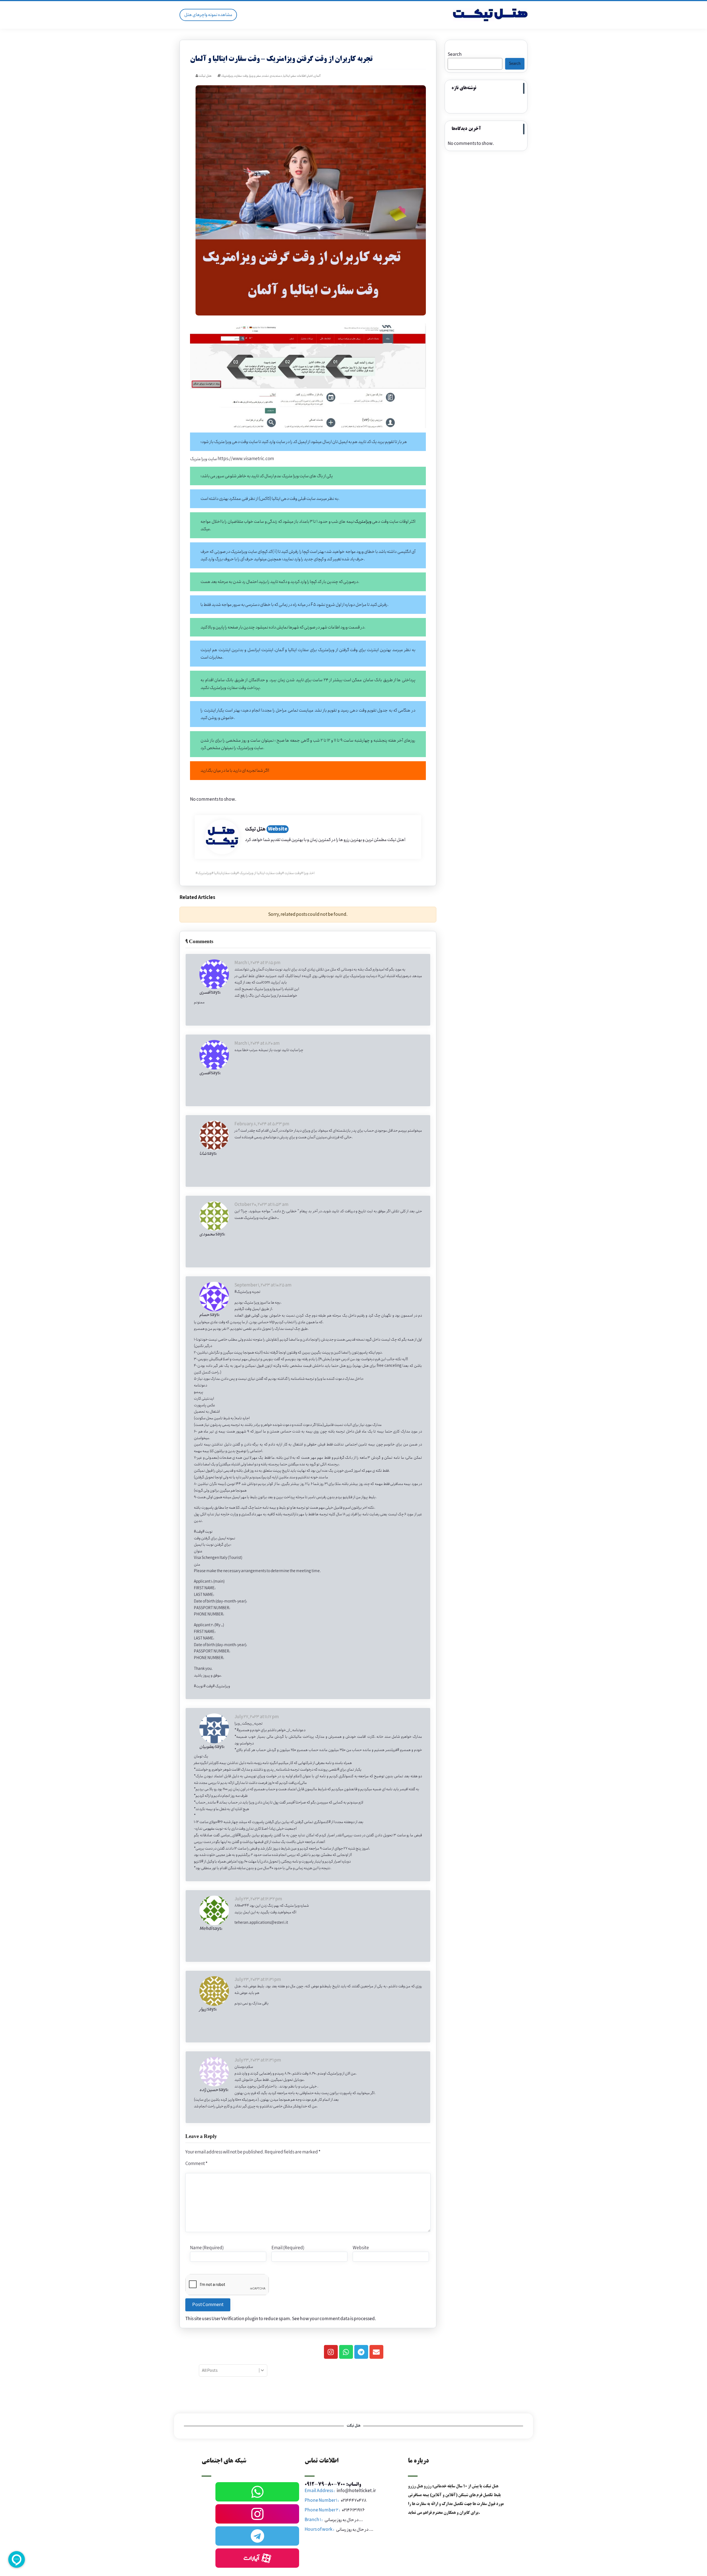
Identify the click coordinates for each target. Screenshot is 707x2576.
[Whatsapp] (346, 2352)
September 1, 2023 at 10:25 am (263, 1285)
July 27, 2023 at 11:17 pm (257, 1717)
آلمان (317, 76)
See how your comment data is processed (333, 2319)
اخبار (310, 76)
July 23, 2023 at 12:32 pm (258, 1899)
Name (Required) (207, 2248)
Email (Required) (288, 2248)
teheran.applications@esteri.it (261, 1923)
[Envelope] (376, 2352)
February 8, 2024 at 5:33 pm (262, 1124)
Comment (196, 2164)
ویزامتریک (227, 76)
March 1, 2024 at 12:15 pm (258, 963)
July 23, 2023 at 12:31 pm (258, 1980)
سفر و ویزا (255, 76)
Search (455, 55)
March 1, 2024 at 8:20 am (257, 1043)
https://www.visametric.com (246, 459)
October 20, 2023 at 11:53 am (262, 1205)
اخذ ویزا (309, 873)
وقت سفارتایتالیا (225, 873)
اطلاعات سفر (299, 76)
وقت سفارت (241, 76)
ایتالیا (287, 76)
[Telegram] (361, 2352)
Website (278, 829)
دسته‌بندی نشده (272, 76)
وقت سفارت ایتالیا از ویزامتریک (261, 873)
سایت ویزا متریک (204, 459)
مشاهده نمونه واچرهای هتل (208, 15)
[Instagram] (331, 2352)
